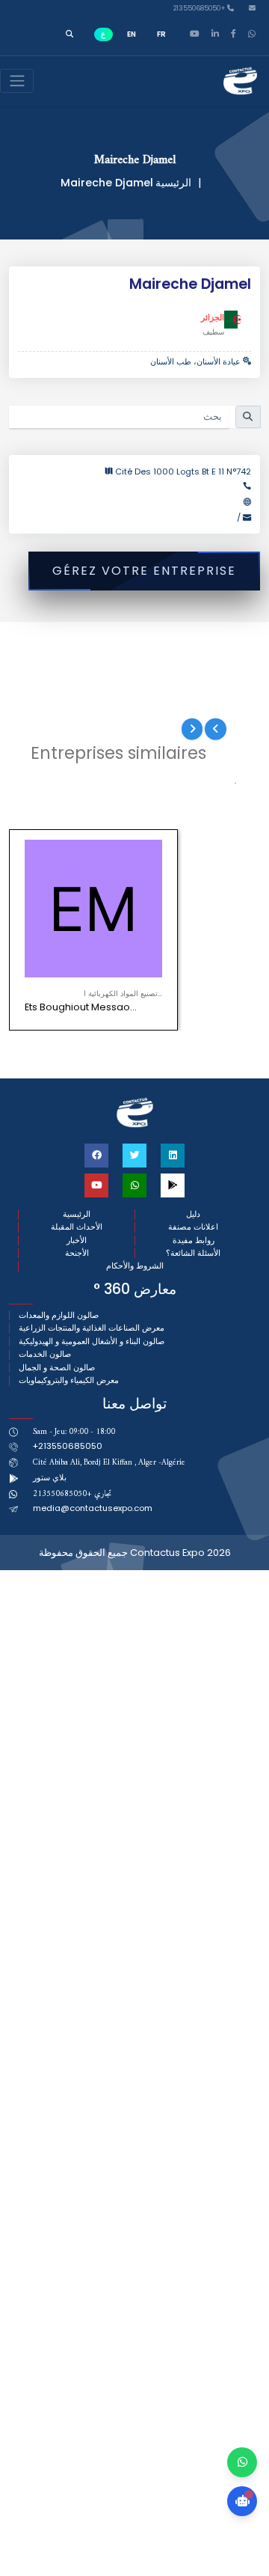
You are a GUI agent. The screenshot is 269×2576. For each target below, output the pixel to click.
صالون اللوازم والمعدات (59, 1315)
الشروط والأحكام (135, 1266)
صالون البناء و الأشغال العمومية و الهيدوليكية (92, 1342)
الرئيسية (173, 183)
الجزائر (213, 317)
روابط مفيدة (194, 1240)
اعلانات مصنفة (193, 1227)
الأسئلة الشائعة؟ (193, 1253)
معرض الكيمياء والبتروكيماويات (69, 1380)
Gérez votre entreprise (144, 571)
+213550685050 (200, 9)
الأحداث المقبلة (77, 1227)
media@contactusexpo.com (93, 1508)
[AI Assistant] (242, 2501)
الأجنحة (77, 1253)
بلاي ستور (50, 1477)
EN (132, 34)
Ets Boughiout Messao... (81, 1007)
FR (161, 34)
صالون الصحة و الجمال (57, 1368)
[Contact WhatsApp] (242, 2462)
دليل (193, 1214)
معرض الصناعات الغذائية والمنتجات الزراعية (92, 1328)
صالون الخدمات (45, 1354)
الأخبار (77, 1240)
